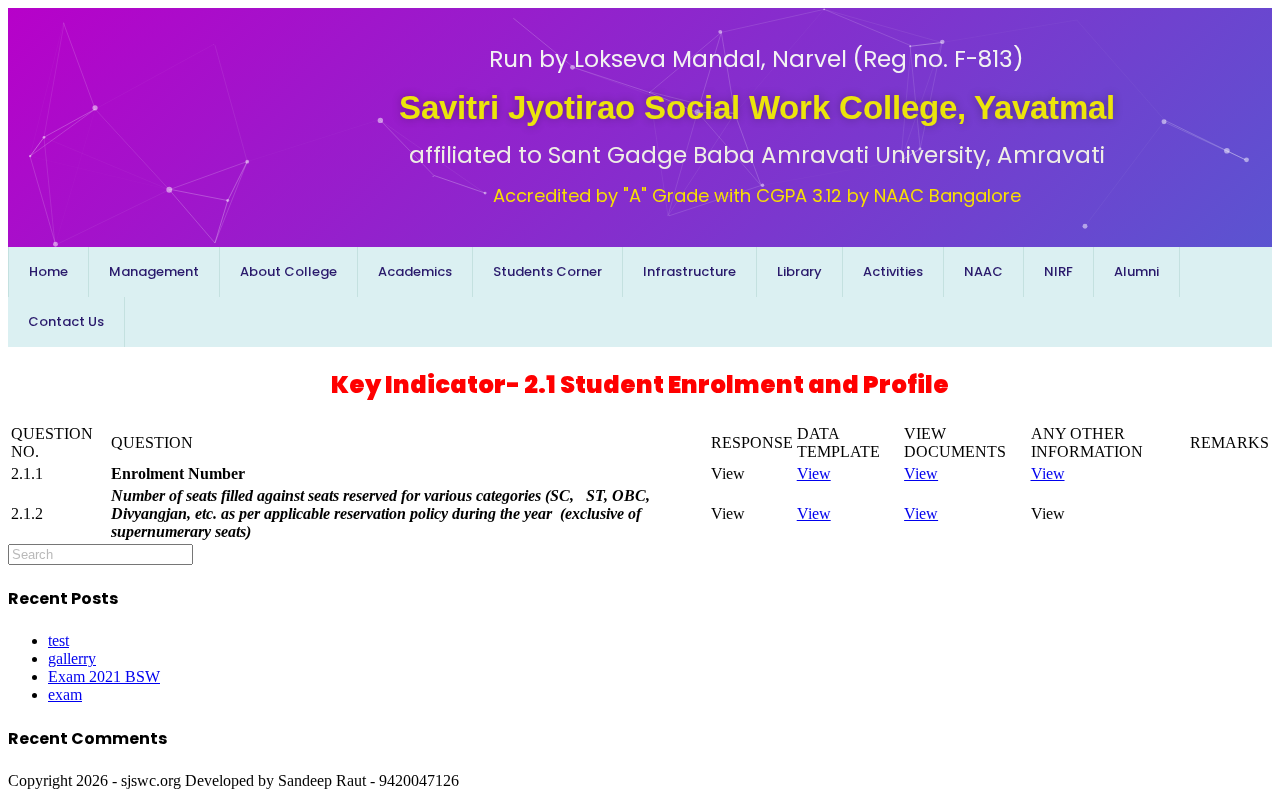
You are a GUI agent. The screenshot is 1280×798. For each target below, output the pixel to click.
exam (65, 694)
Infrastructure (689, 271)
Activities (893, 271)
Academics (415, 271)
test (58, 640)
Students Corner (547, 271)
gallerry (72, 658)
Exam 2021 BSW (104, 676)
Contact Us (66, 321)
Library (799, 271)
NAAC (983, 271)
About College (288, 271)
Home (48, 271)
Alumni (1136, 271)
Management (154, 271)
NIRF (1058, 271)
